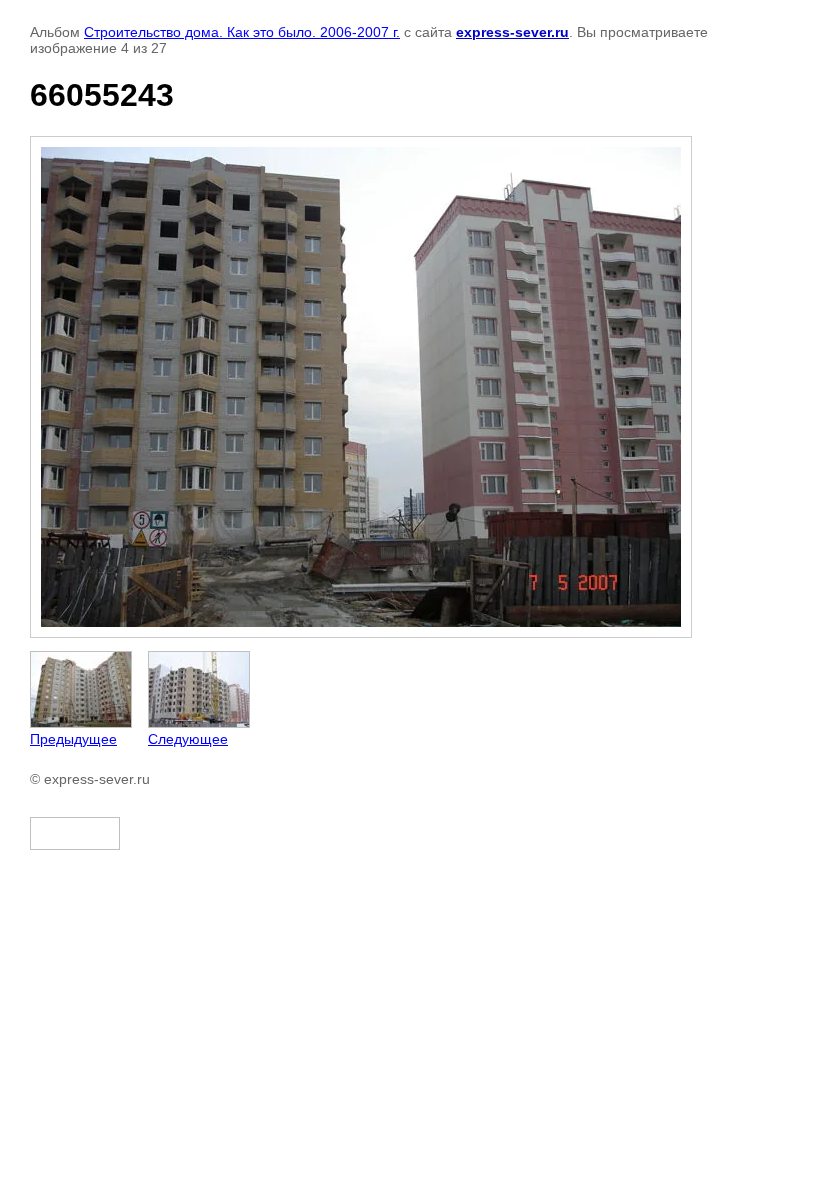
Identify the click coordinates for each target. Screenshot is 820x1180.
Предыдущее (73, 739)
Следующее (188, 739)
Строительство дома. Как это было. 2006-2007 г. (242, 32)
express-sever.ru (512, 32)
